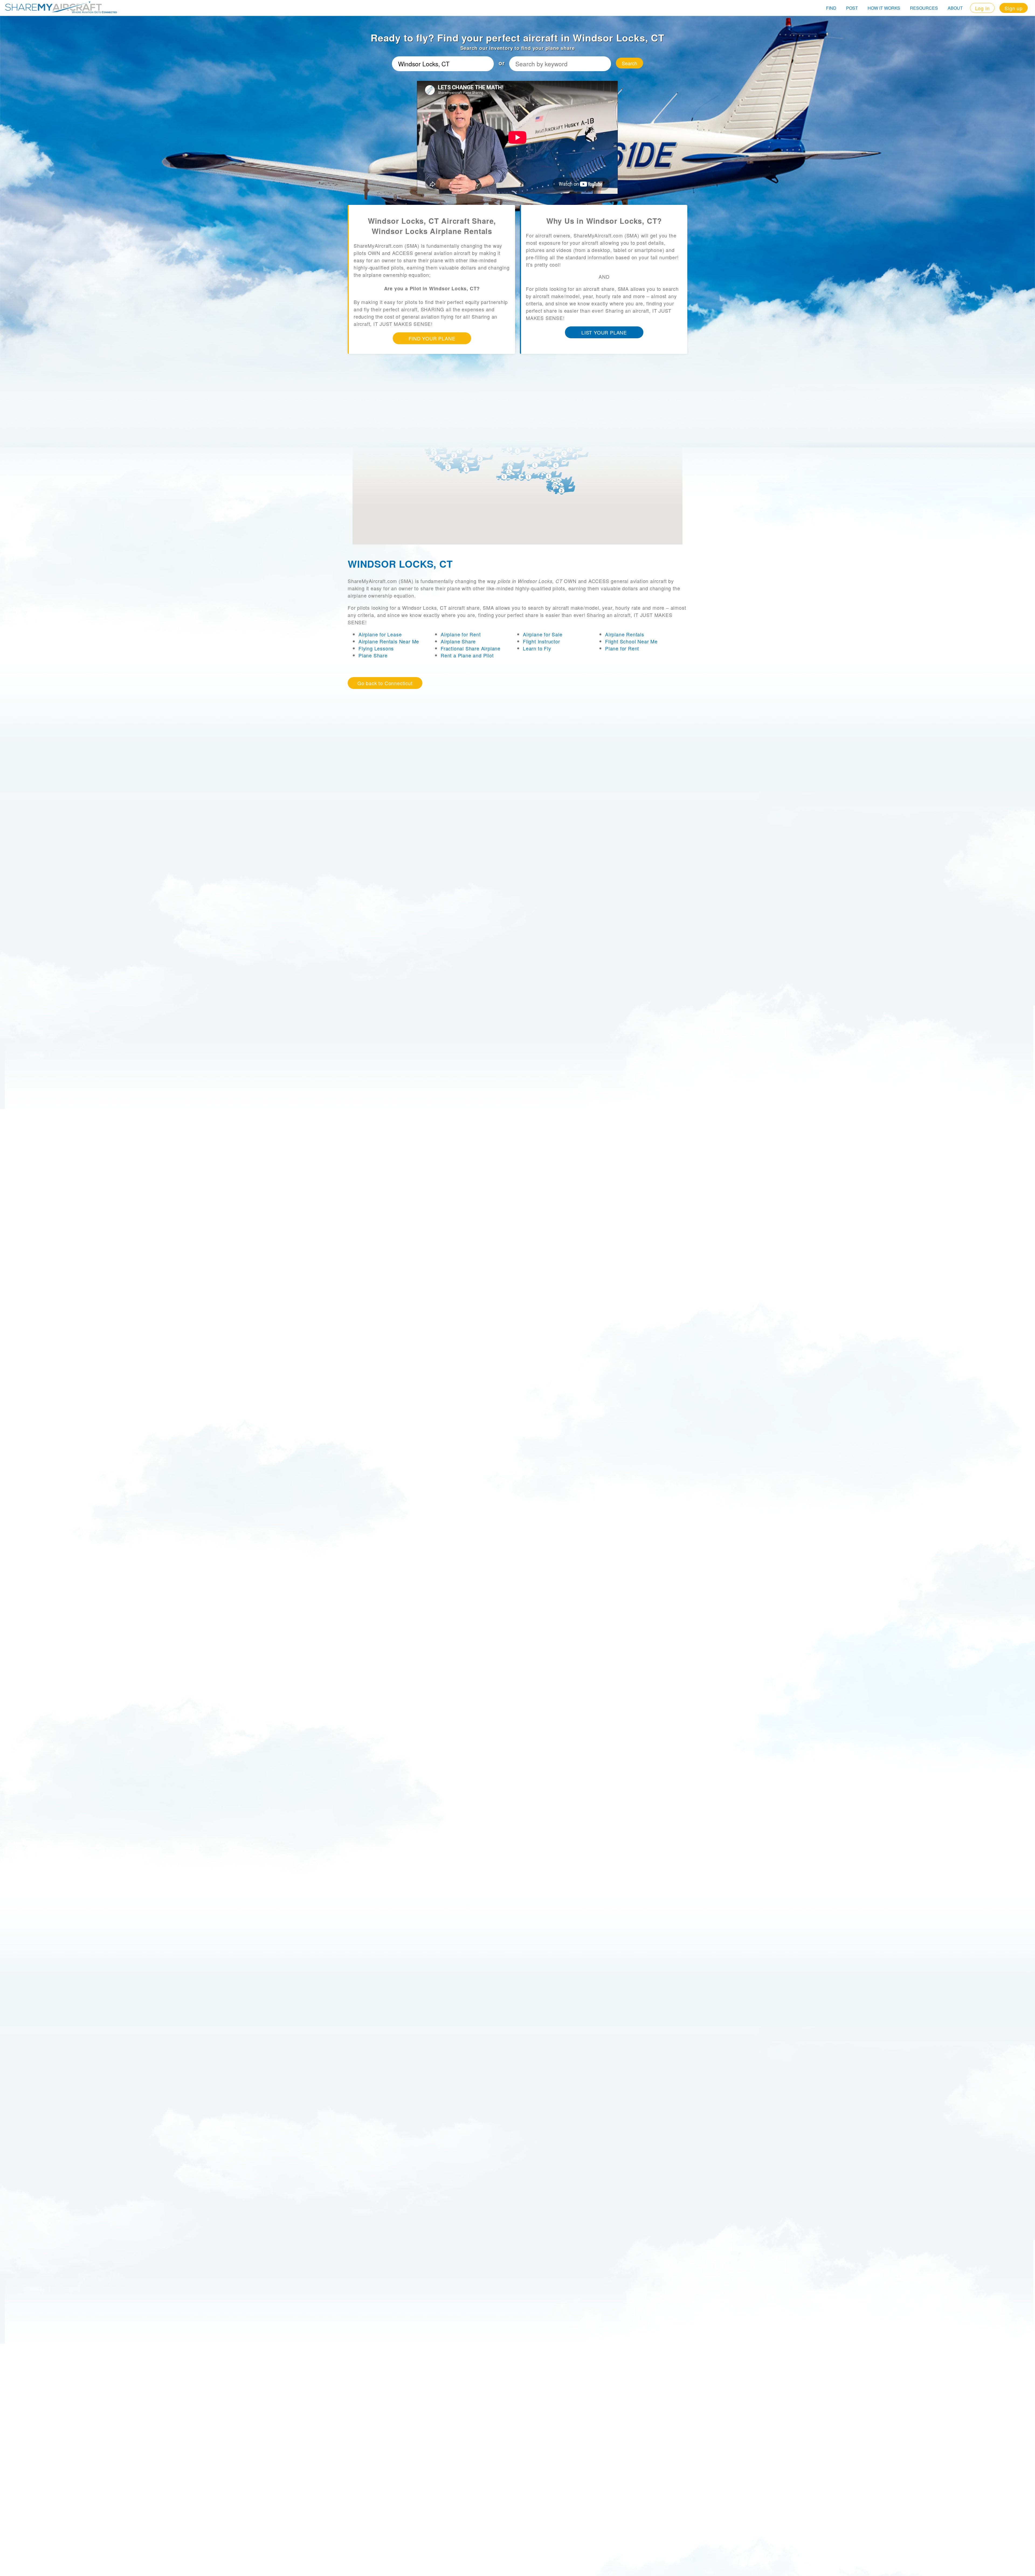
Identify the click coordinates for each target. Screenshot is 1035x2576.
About (955, 8)
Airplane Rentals (625, 634)
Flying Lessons (376, 648)
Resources (924, 8)
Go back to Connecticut (385, 683)
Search (629, 63)
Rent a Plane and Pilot (467, 655)
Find (831, 8)
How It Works (884, 8)
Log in (982, 8)
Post (852, 8)
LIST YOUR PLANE (604, 332)
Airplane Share (458, 641)
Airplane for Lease (380, 634)
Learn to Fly (537, 648)
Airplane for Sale (543, 634)
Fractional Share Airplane (471, 648)
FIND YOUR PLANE (432, 338)
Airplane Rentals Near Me (389, 641)
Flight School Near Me (631, 641)
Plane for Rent (622, 648)
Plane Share (373, 655)
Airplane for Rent (461, 634)
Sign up (1014, 8)
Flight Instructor (541, 641)
